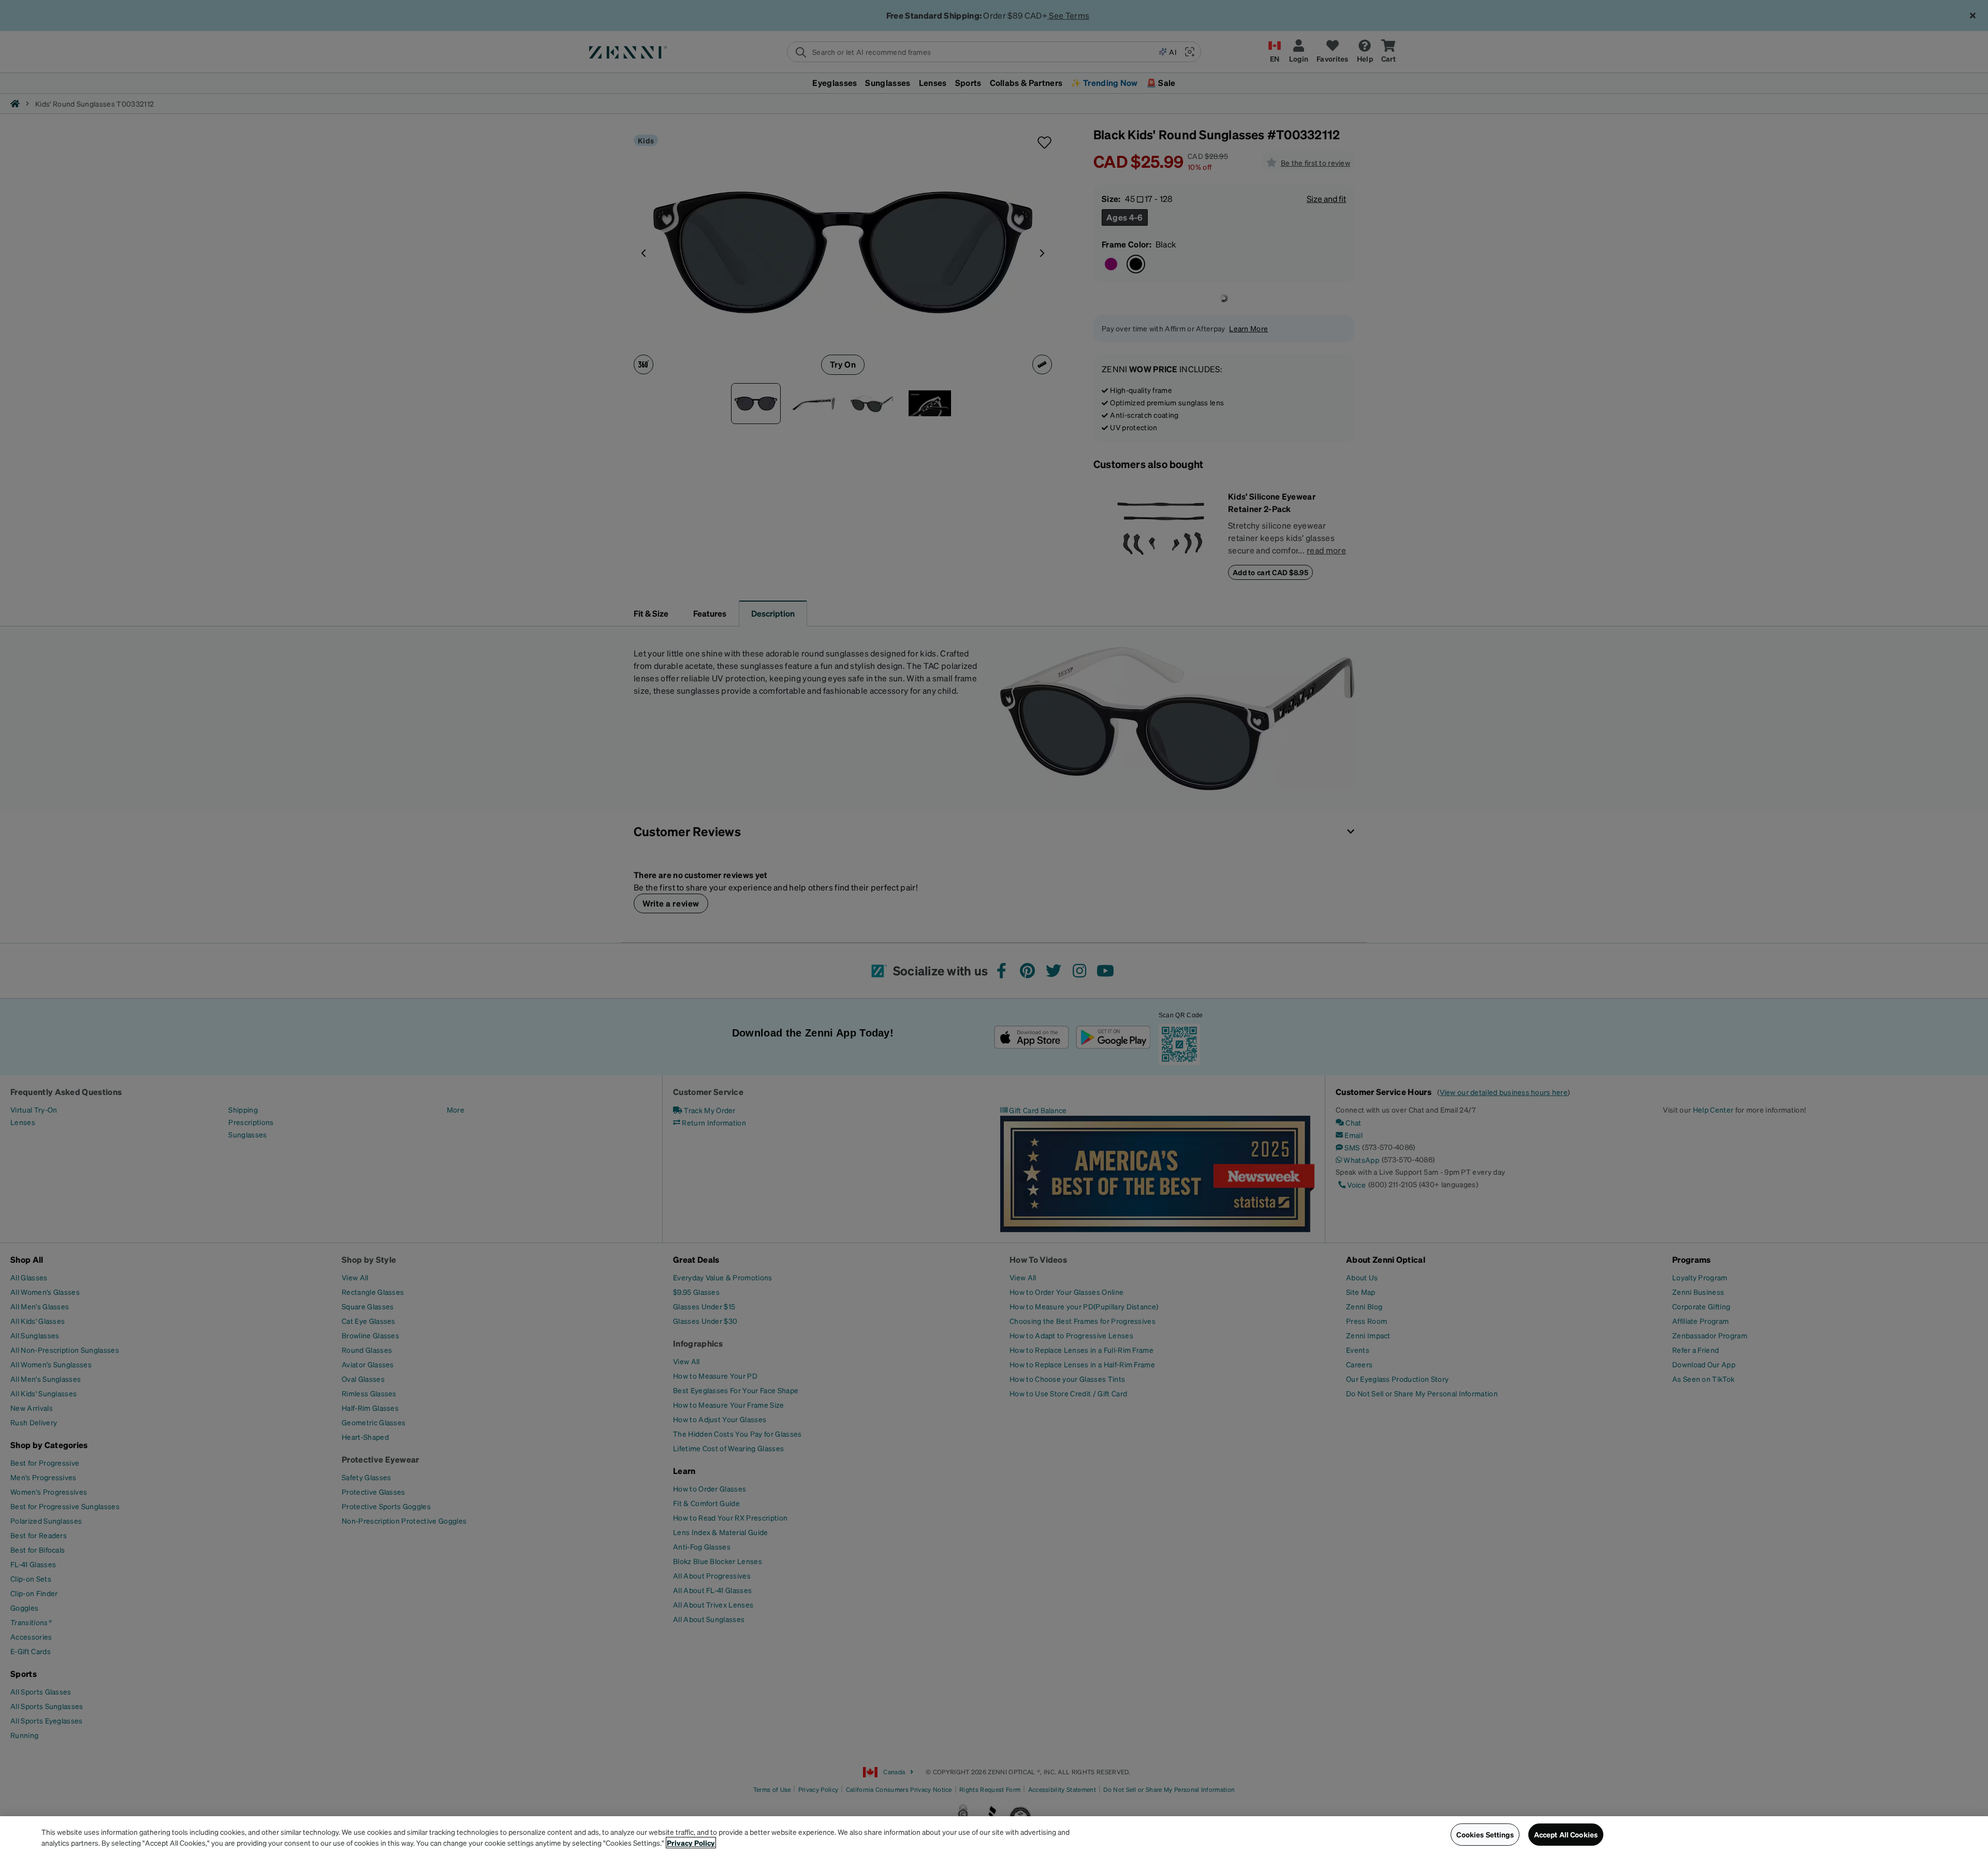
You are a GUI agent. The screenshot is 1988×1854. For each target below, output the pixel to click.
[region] (994, 1835)
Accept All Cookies (1566, 1834)
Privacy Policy (691, 1843)
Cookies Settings (1485, 1834)
